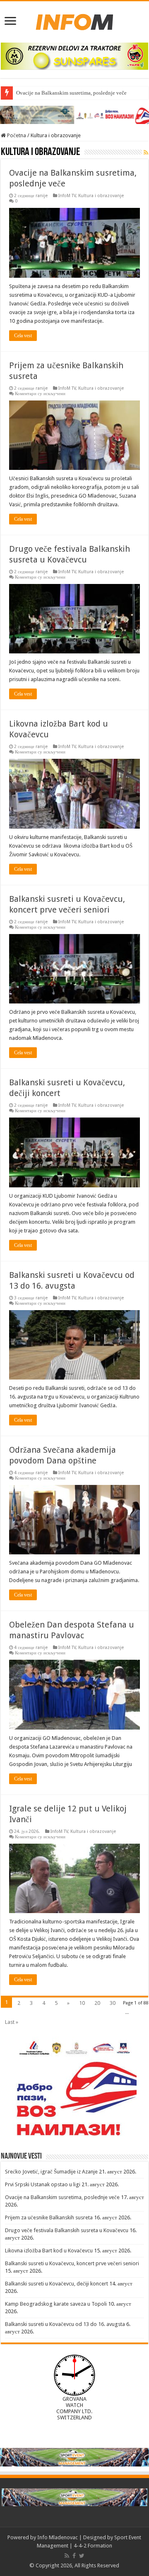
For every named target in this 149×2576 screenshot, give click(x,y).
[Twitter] (82, 2556)
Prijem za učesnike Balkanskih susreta (49, 2217)
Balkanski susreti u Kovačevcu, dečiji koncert (56, 2284)
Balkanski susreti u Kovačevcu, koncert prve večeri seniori (72, 2263)
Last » (12, 2022)
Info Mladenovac (58, 2537)
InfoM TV (67, 196)
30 (113, 2003)
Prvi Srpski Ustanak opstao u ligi (43, 2184)
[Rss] (67, 2556)
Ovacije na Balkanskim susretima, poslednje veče (71, 93)
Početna (16, 135)
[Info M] (74, 20)
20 (97, 2003)
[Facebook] (74, 2556)
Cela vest (23, 336)
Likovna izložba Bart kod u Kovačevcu (49, 2251)
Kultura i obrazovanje (101, 196)
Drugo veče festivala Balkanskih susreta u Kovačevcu (67, 2230)
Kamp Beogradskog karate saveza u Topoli (56, 2304)
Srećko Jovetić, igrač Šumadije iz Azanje (51, 2172)
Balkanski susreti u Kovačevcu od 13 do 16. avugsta (65, 2324)
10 (82, 2003)
